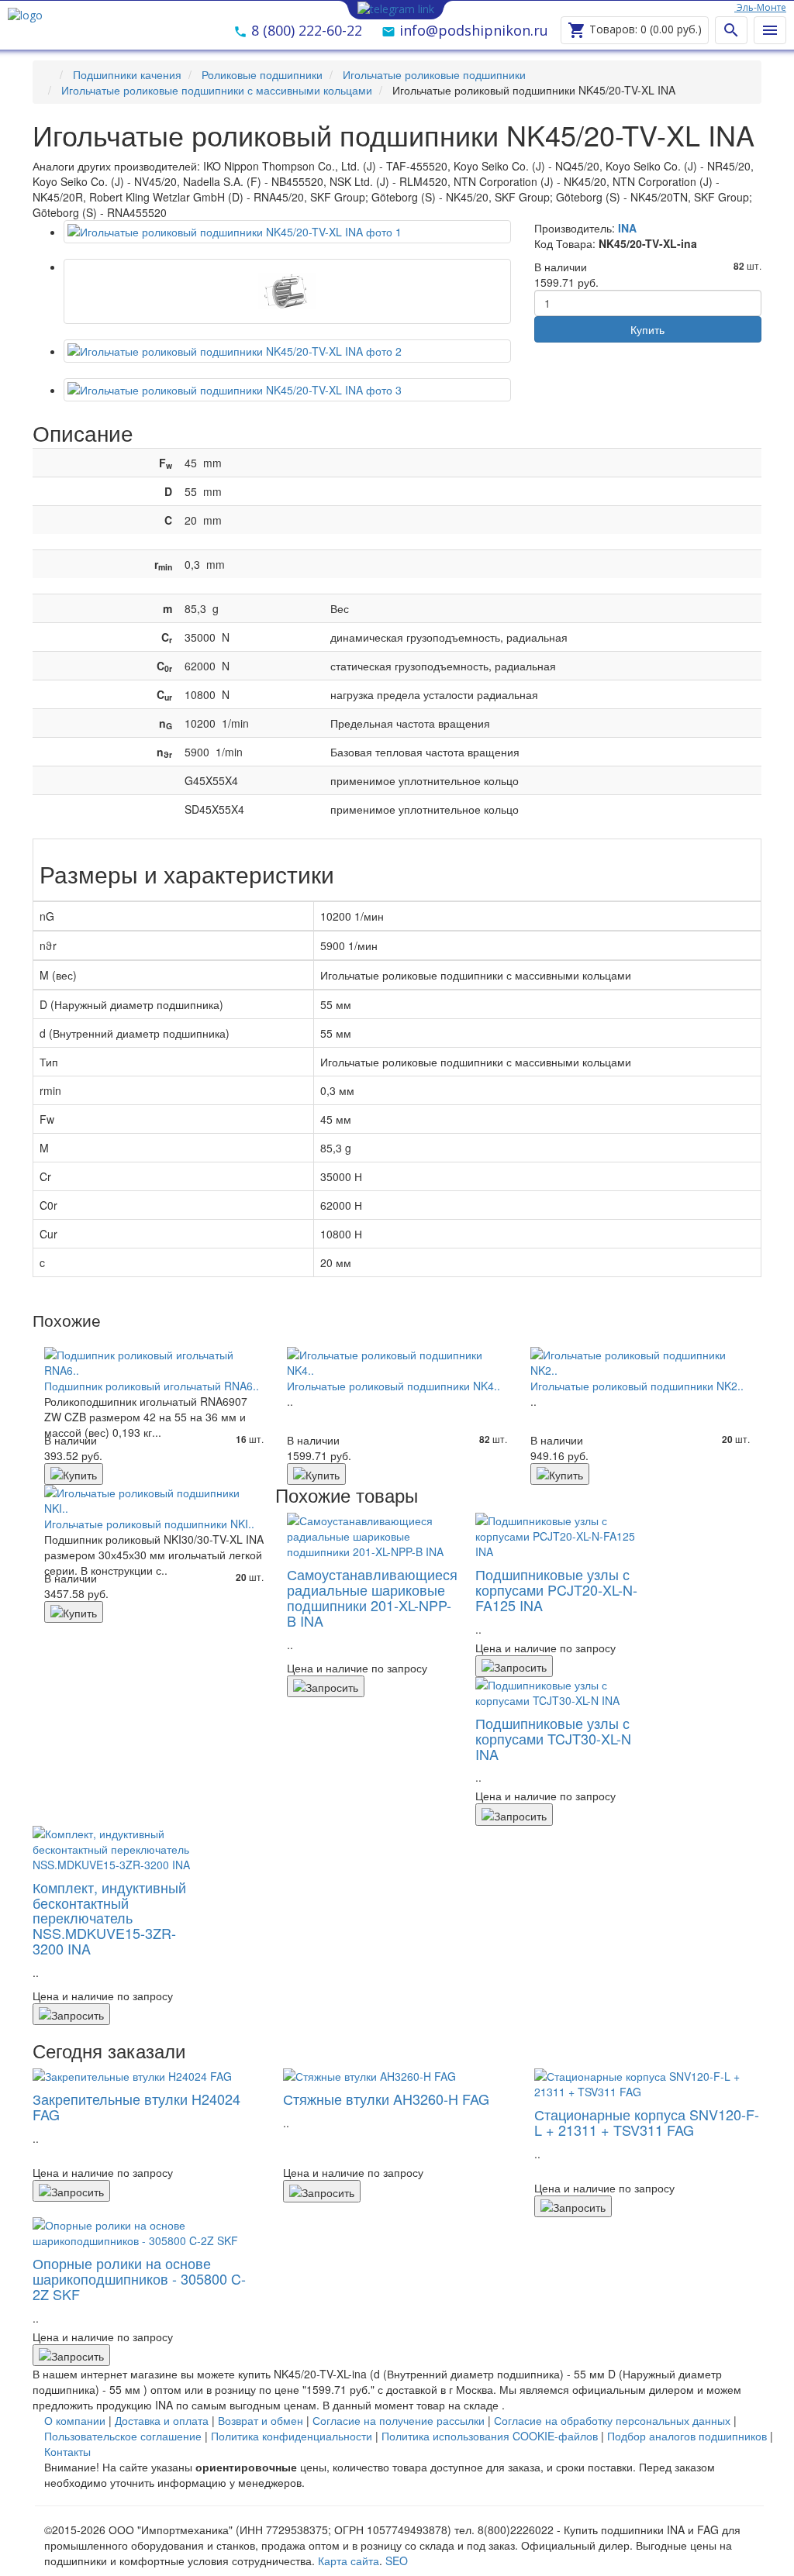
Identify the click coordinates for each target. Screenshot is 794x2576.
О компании (75, 2420)
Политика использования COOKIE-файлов (490, 2436)
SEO (397, 2561)
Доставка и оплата (162, 2420)
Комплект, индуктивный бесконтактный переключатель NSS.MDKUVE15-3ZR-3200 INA (109, 1918)
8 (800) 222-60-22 (305, 30)
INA (627, 228)
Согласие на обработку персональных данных (612, 2420)
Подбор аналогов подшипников (687, 2436)
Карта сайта (349, 2561)
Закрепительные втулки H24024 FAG (136, 2106)
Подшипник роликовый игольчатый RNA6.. (152, 1386)
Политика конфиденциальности (292, 2436)
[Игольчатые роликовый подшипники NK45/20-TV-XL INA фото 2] (287, 351)
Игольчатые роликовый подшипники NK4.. (394, 1386)
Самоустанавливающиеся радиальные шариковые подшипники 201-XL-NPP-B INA (372, 1597)
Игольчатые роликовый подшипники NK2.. (637, 1386)
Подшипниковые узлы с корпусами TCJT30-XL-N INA (553, 1738)
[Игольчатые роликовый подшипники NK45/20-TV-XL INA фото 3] (287, 390)
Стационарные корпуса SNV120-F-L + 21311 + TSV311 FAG (647, 2122)
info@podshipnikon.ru (472, 30)
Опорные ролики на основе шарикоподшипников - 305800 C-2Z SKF (139, 2278)
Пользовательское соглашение (123, 2436)
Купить (647, 329)
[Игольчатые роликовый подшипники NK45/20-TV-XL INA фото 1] (287, 291)
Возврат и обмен (261, 2420)
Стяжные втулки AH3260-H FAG (386, 2099)
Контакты (67, 2451)
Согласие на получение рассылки (399, 2420)
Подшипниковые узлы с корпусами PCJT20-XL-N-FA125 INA (556, 1589)
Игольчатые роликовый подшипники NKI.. (149, 1524)
